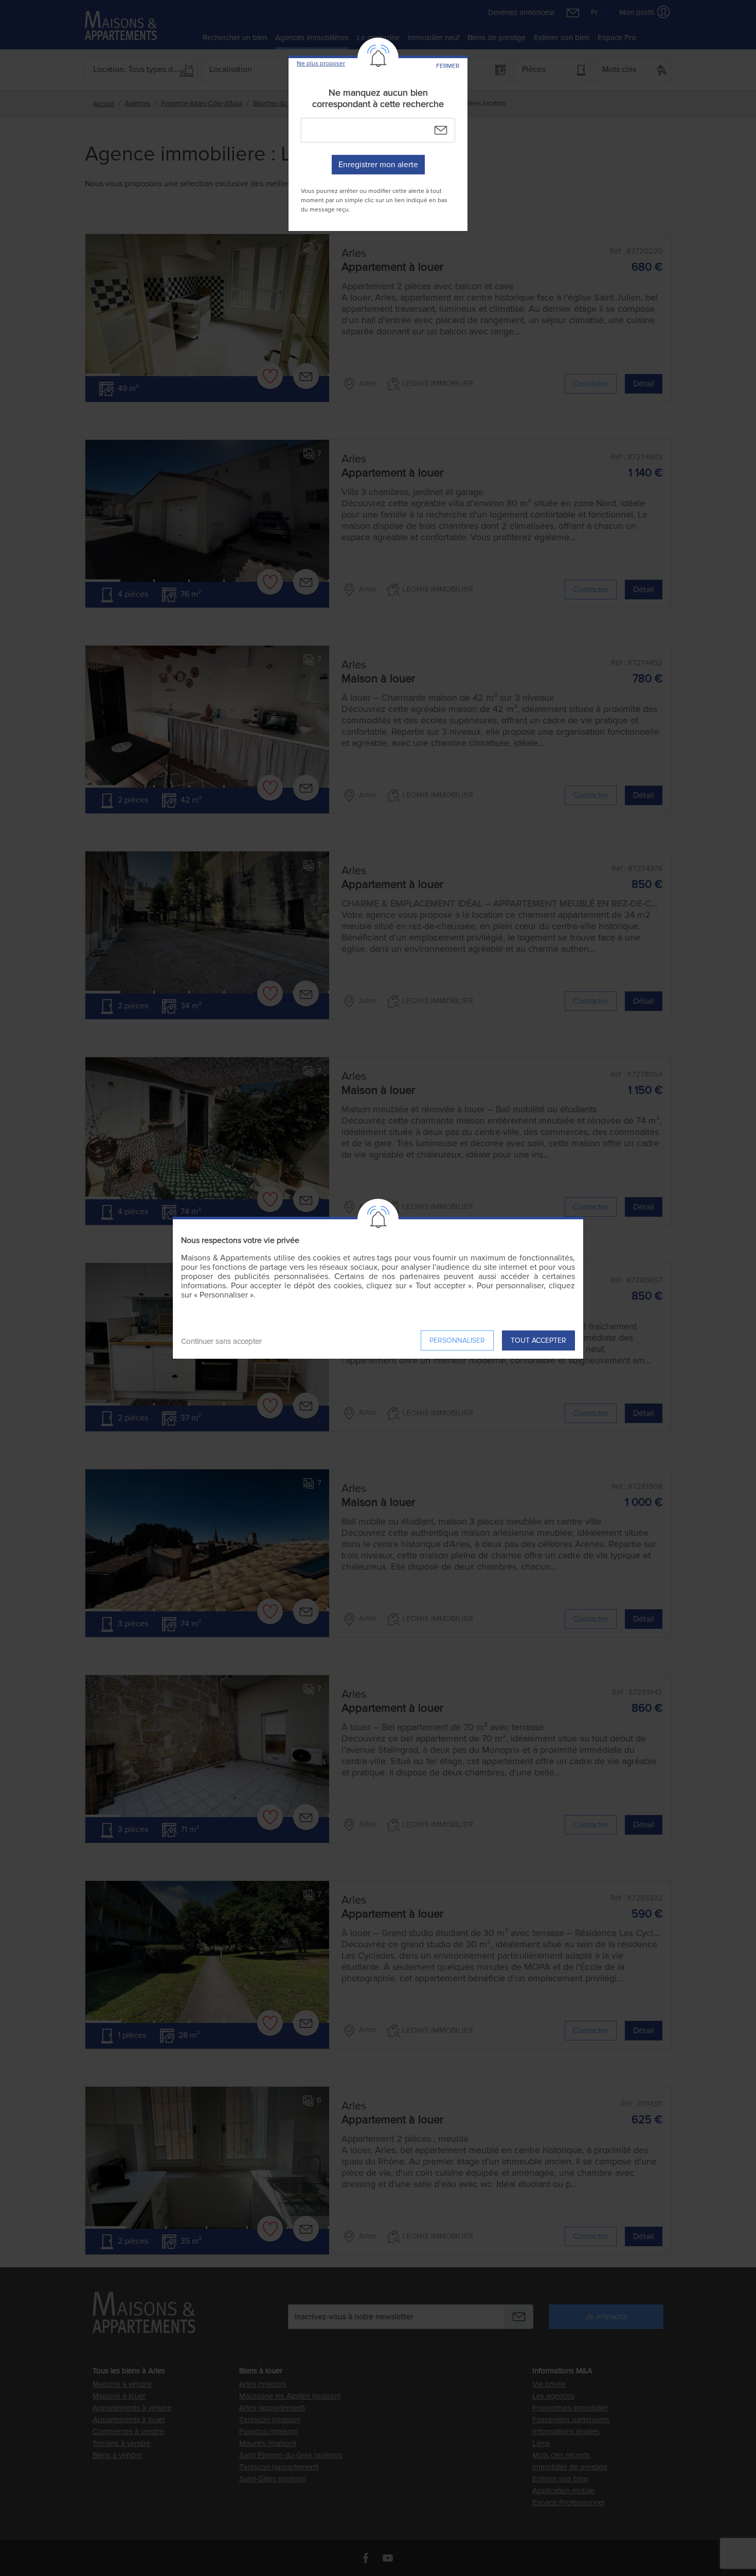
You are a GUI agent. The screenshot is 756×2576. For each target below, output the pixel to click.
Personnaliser (457, 1340)
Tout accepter (538, 1340)
